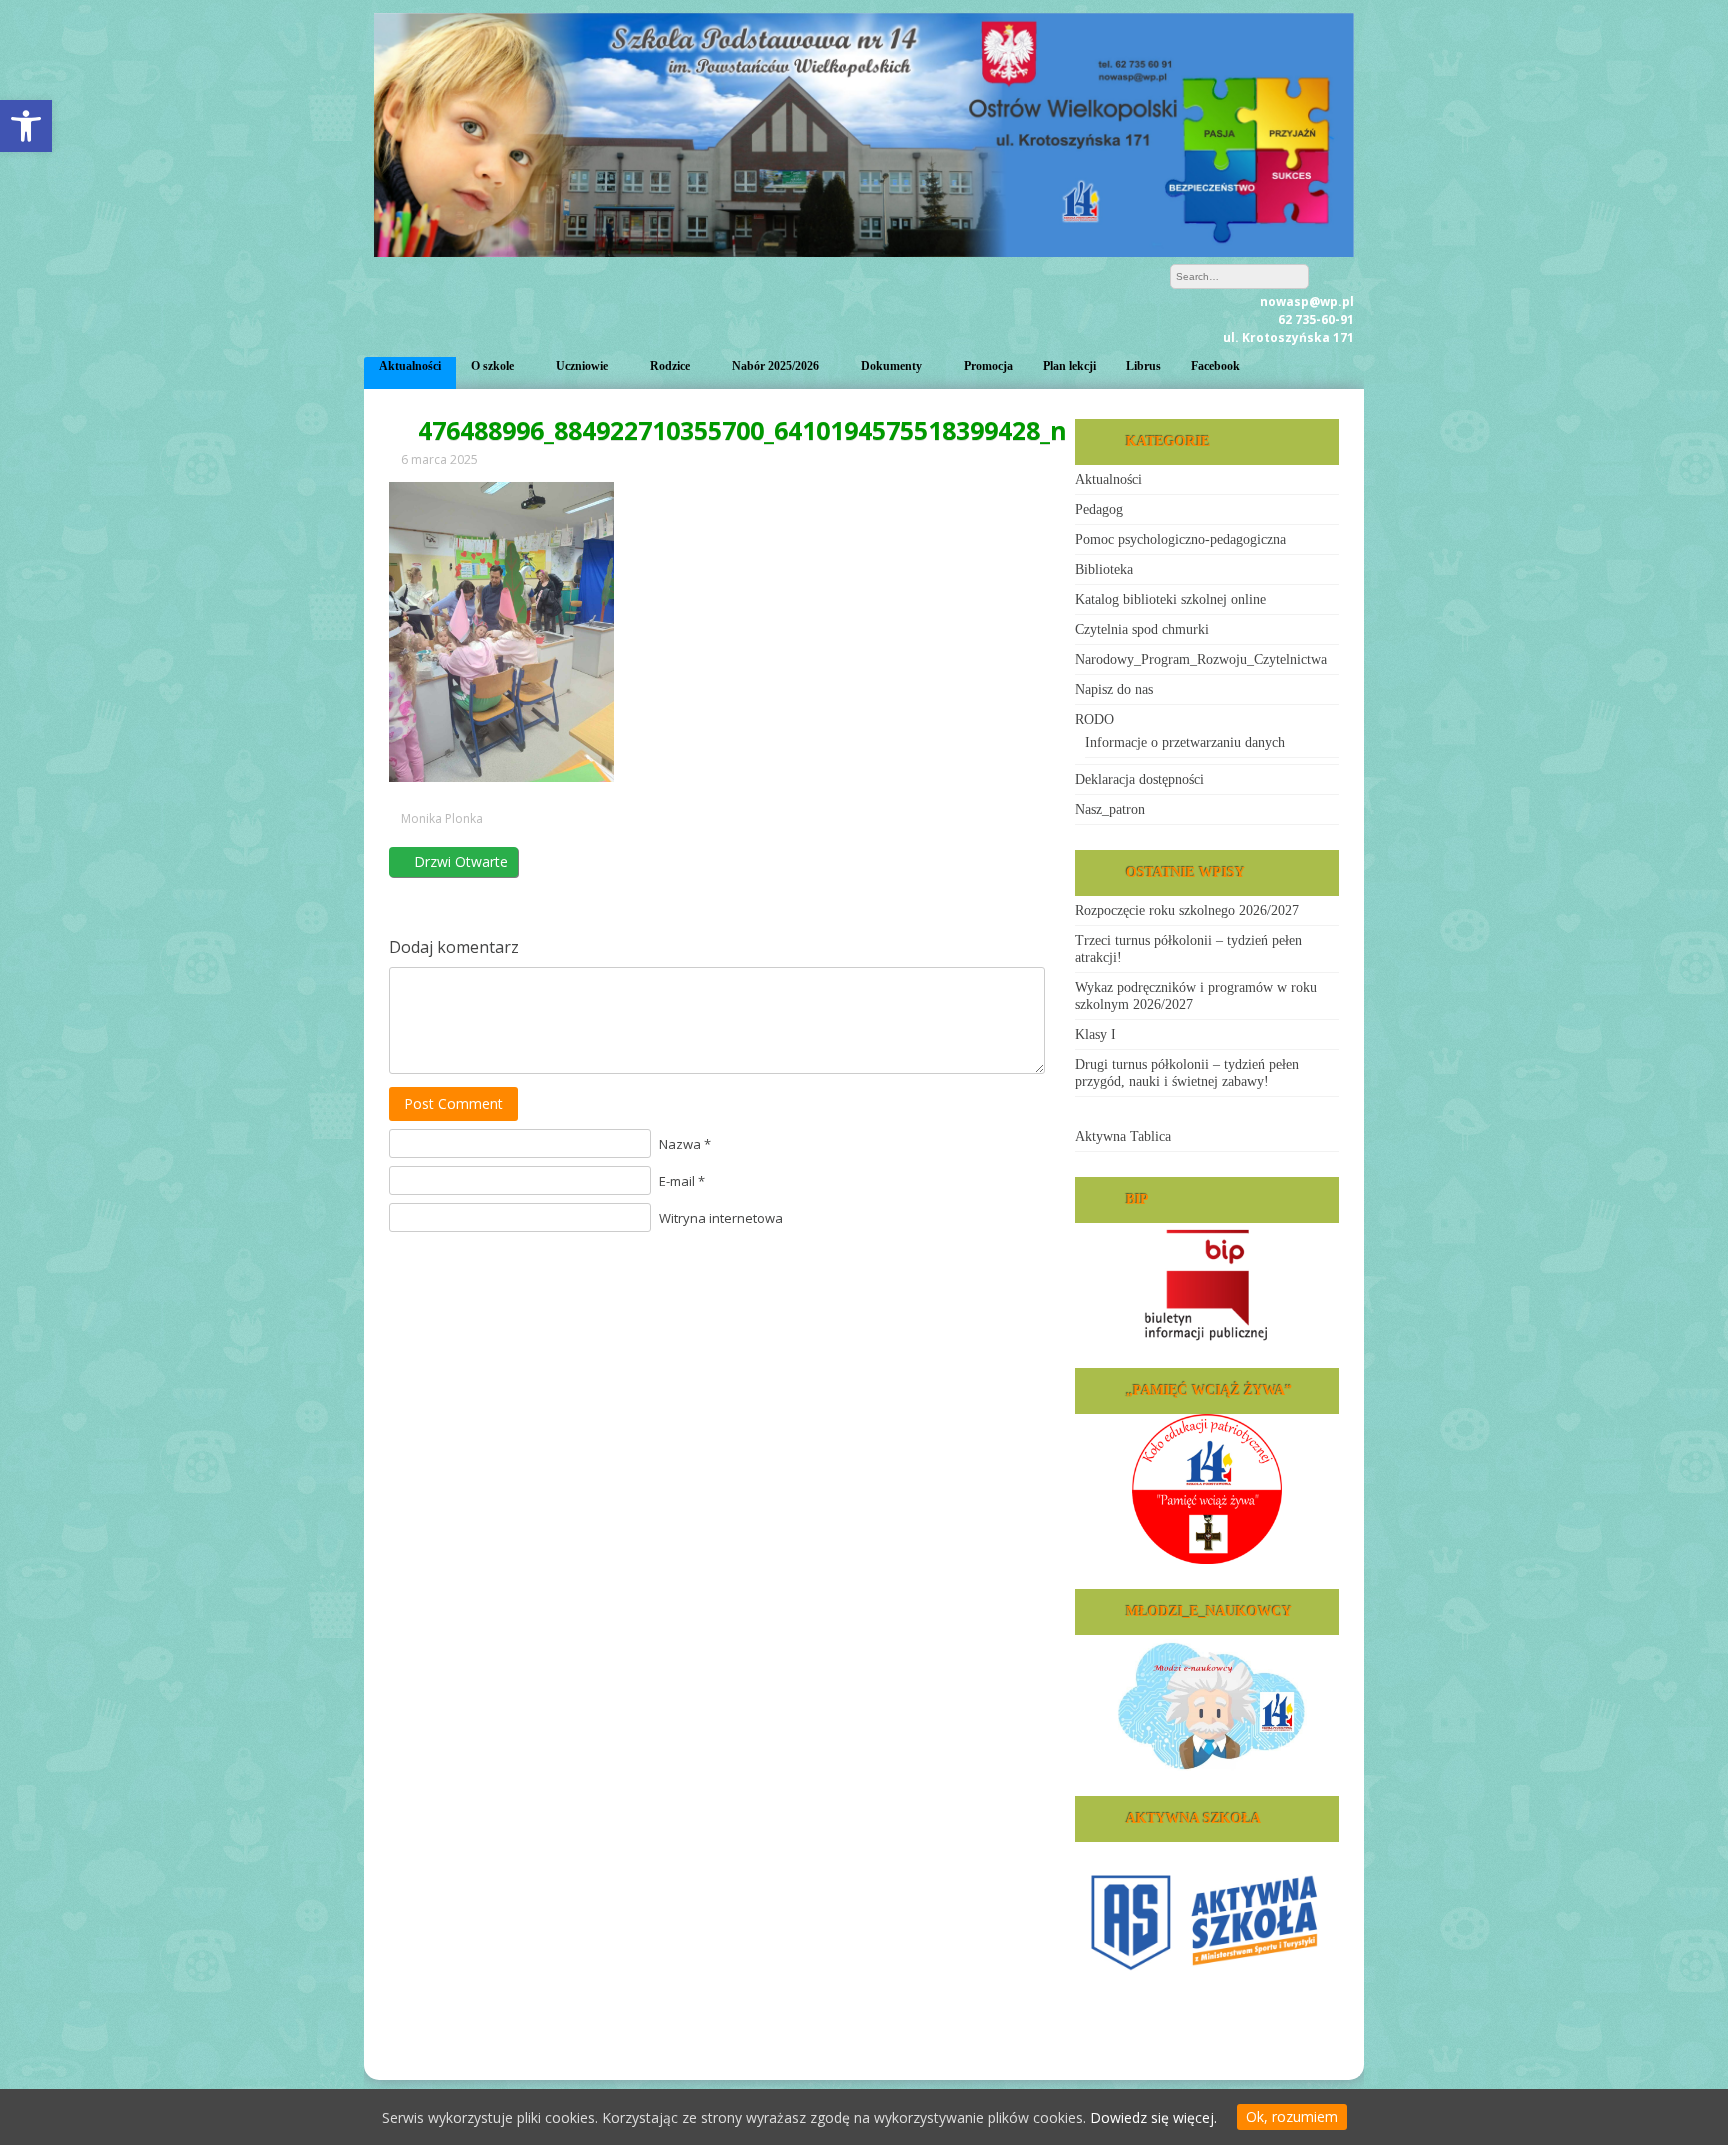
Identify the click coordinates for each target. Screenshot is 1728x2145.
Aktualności (410, 366)
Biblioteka (1104, 569)
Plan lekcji (1069, 366)
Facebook (1215, 366)
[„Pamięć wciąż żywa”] (1207, 1489)
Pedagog (1099, 509)
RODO (1094, 719)
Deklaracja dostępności (1139, 779)
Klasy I (1095, 1034)
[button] (26, 126)
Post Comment (453, 1103)
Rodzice (670, 366)
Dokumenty (891, 366)
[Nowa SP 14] (864, 251)
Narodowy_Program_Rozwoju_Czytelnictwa (1201, 659)
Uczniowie (582, 366)
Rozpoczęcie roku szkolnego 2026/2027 (1187, 910)
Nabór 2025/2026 (775, 366)
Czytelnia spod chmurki (1142, 629)
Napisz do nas (1114, 689)
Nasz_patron (1110, 809)
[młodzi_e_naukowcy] (1207, 1703)
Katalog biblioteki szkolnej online (1170, 599)
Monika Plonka (442, 819)
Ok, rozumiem (1292, 2116)
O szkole (492, 366)
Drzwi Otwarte (459, 861)
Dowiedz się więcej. (1153, 2117)
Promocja (988, 366)
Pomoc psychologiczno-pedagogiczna (1180, 539)
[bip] (1207, 1283)
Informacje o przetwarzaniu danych (1185, 742)
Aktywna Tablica (1123, 1136)
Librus (1143, 366)
